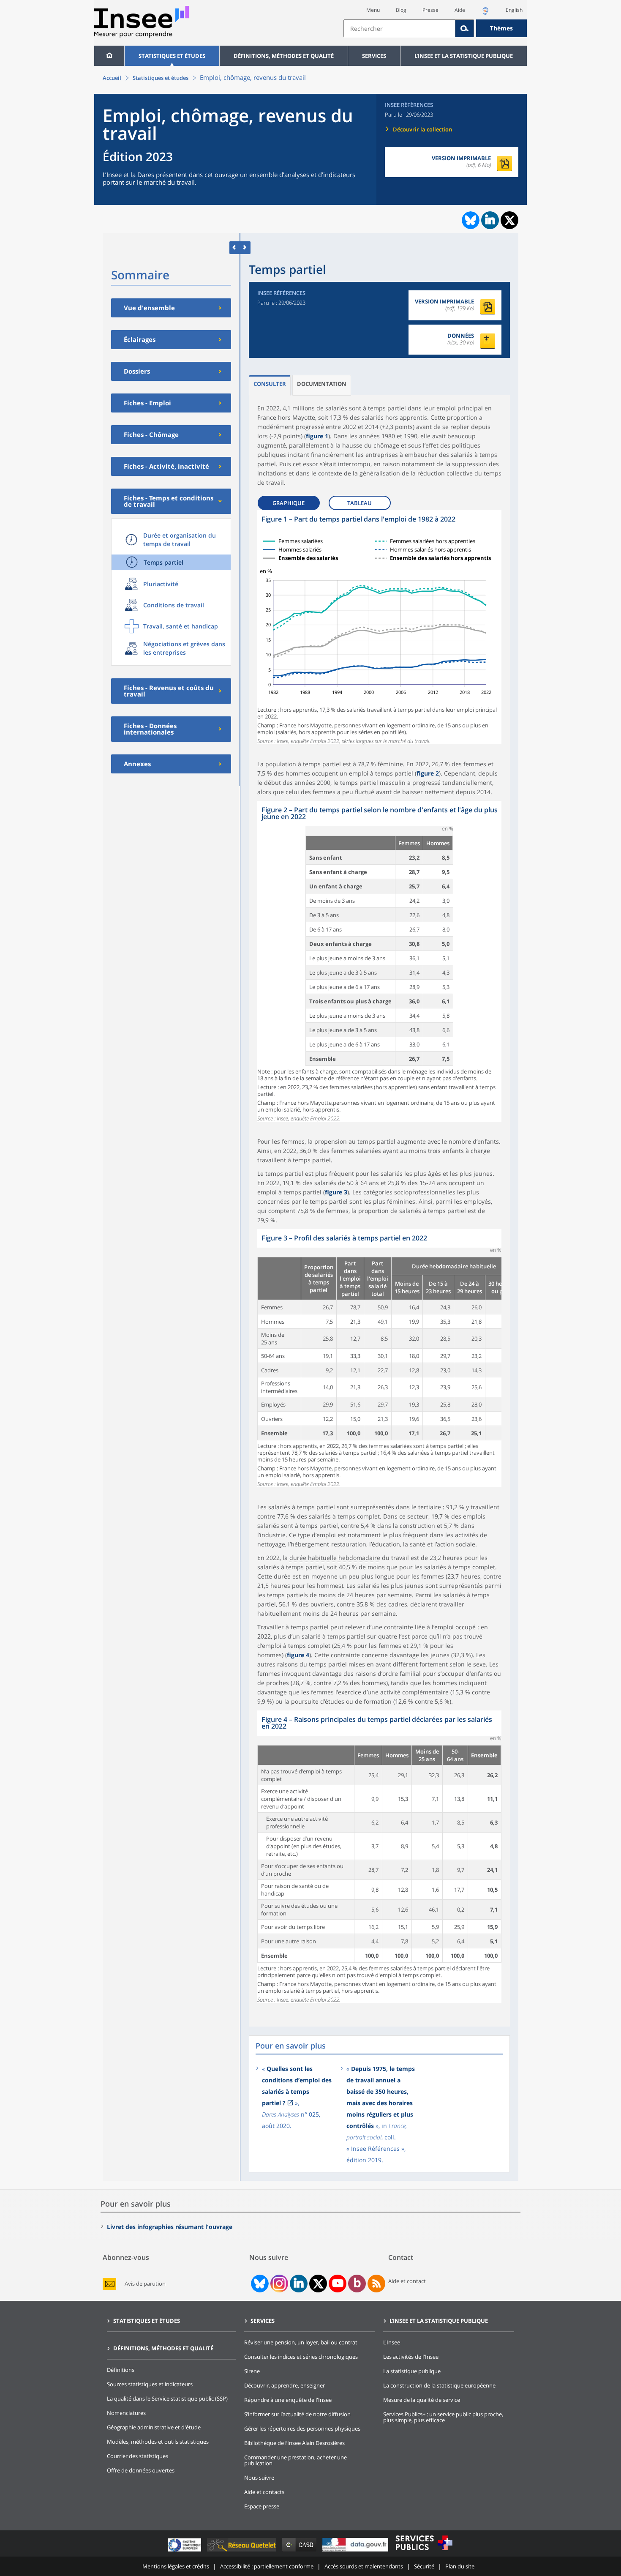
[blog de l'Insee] (357, 2284)
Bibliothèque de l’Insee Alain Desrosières (294, 2443)
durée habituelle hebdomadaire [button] (335, 1558)
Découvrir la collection (422, 129)
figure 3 (336, 1192)
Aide (460, 10)
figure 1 (317, 436)
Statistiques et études (172, 56)
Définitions (121, 2370)
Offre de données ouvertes (141, 2470)
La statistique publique (412, 2371)
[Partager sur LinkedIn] (490, 220)
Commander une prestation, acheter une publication (296, 2460)
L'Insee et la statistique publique (464, 56)
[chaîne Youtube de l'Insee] (338, 2284)
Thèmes (501, 28)
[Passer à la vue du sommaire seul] (245, 247)
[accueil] (109, 56)
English (514, 10)
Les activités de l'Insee (411, 2357)
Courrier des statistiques (138, 2456)
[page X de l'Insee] (318, 2284)
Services (374, 56)
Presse (430, 10)
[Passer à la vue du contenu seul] (235, 247)
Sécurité (424, 2566)
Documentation (322, 384)
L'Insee (392, 2342)
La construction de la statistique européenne (439, 2385)
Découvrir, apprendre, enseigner (285, 2385)
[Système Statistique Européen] (185, 2551)
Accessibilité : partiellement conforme (267, 2566)
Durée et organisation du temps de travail (180, 540)
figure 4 (298, 1655)
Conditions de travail (174, 605)
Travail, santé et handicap (181, 626)
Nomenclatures (126, 2413)
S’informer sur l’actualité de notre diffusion (297, 2414)
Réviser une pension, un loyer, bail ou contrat (301, 2342)
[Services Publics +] (424, 2551)
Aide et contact (407, 2281)
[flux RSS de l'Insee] (376, 2284)
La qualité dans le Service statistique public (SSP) (167, 2398)
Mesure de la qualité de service (422, 2400)
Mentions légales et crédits (176, 2566)
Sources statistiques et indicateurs (150, 2384)
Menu (373, 10)
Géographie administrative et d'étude (154, 2427)
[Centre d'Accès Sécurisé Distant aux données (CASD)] (300, 2551)
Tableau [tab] (360, 503)
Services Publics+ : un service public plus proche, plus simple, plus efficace (443, 2417)
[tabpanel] (379, 627)
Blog (401, 10)
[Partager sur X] (510, 220)
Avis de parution (145, 2284)
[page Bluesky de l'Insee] (259, 2284)
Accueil (112, 78)
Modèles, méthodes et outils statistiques (158, 2442)
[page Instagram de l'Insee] (278, 2284)
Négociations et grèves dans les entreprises (184, 648)
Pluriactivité (161, 584)
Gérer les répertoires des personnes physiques (302, 2428)
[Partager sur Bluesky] (470, 220)
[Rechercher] (465, 28)
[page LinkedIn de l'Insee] (299, 2284)
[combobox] (435, 28)
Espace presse (262, 2506)
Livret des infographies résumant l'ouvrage (170, 2227)
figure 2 (428, 773)
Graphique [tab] (289, 503)
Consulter (270, 384)
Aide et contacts (264, 2492)
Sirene (252, 2371)
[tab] (270, 385)
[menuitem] (109, 56)
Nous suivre (259, 2478)
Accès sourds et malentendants (364, 2566)
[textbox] (399, 28)
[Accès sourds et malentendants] (485, 13)
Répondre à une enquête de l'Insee (288, 2400)
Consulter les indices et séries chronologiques (301, 2357)
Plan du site (460, 2566)
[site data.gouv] (356, 2551)
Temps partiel (163, 562)
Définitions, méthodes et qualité (284, 56)
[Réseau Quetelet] (242, 2551)
